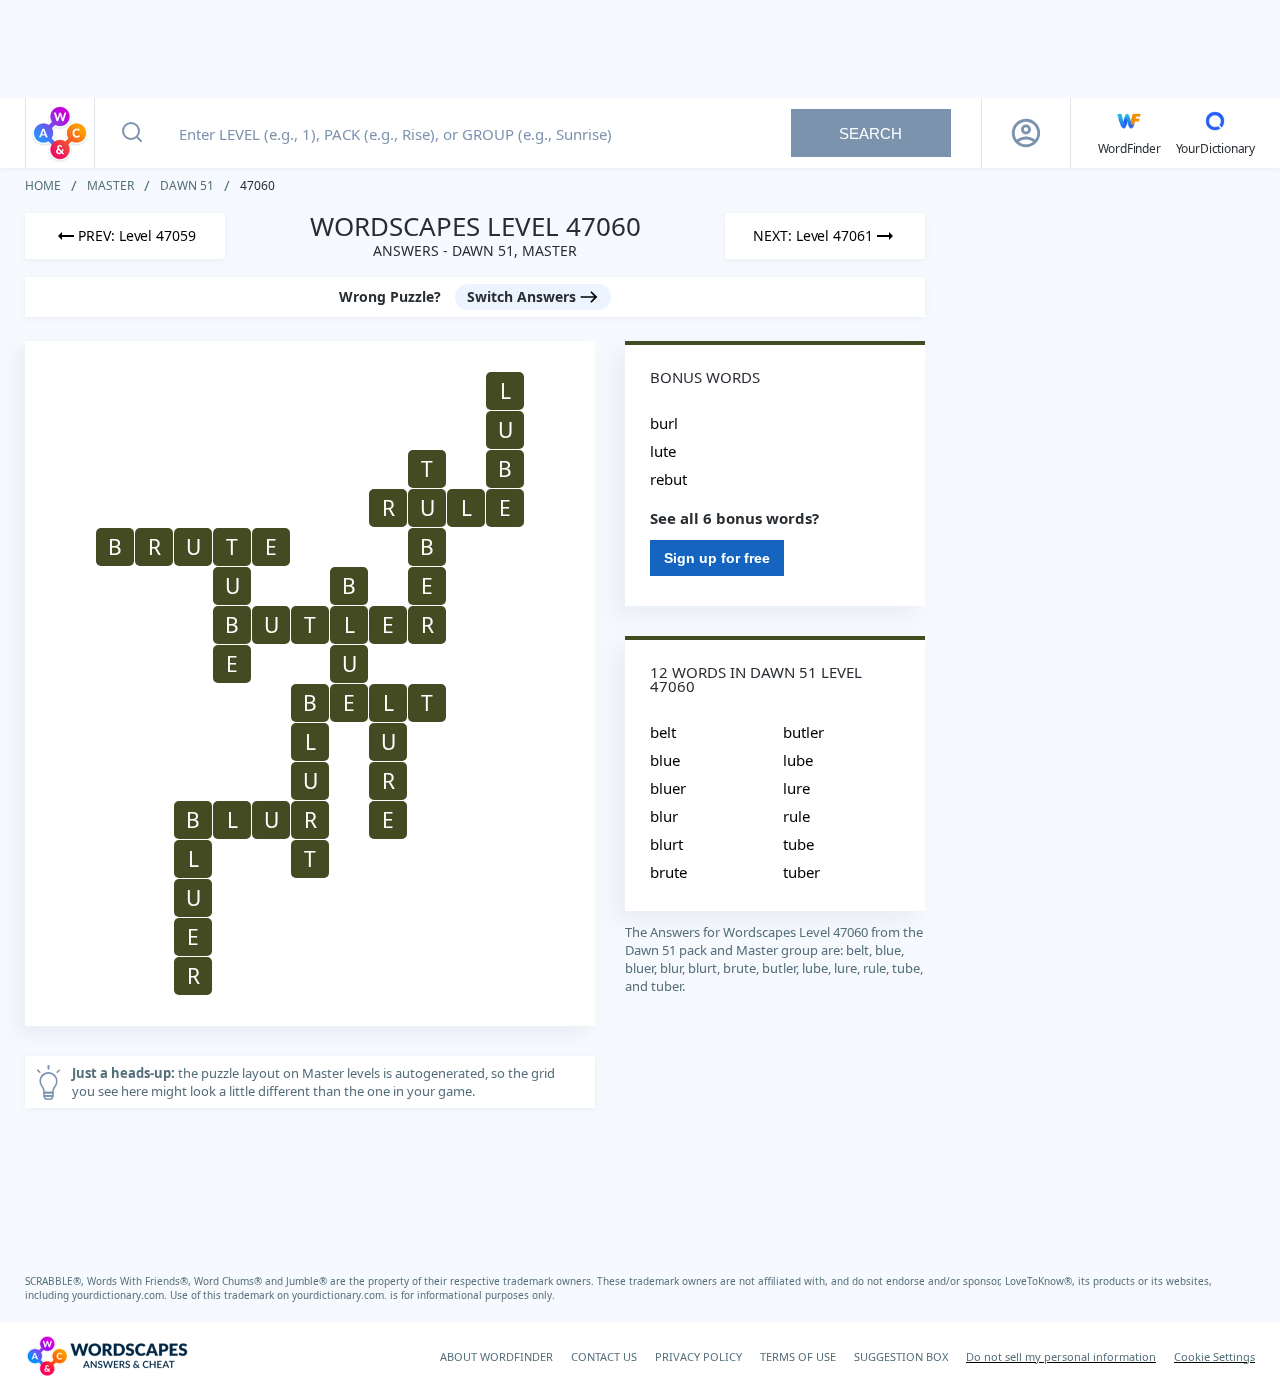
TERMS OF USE (798, 1356)
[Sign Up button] (1026, 133)
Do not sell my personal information (1061, 1356)
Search (870, 133)
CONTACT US (604, 1356)
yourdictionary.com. (121, 1295)
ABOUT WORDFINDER (496, 1356)
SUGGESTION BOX (901, 1356)
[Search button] (132, 133)
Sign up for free (717, 558)
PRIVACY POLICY (698, 1356)
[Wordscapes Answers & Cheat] (60, 133)
